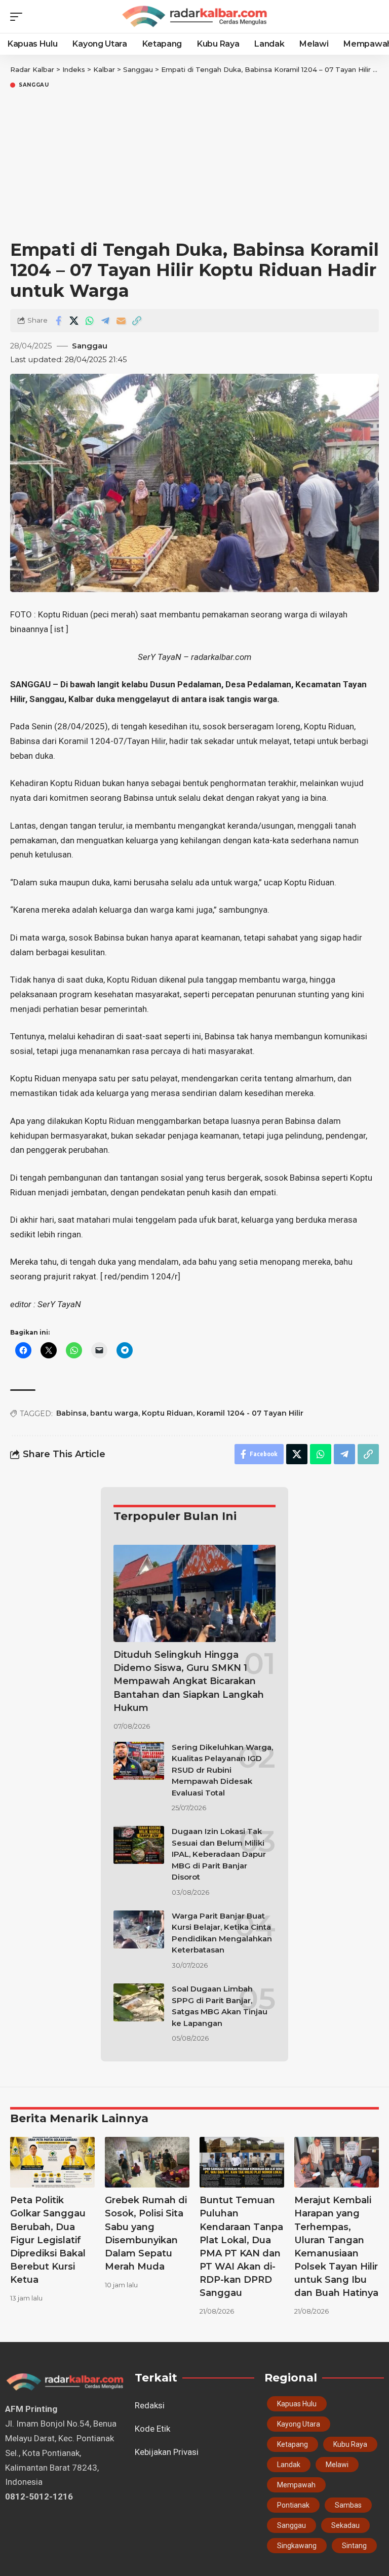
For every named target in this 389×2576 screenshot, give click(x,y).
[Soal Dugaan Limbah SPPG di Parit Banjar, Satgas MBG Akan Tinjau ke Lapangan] (139, 2002)
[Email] (121, 321)
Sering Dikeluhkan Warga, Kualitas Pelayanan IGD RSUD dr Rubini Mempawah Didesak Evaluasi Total (222, 1770)
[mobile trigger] (19, 17)
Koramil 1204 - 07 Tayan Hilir (250, 1413)
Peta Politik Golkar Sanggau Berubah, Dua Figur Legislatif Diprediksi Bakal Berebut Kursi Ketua (48, 2240)
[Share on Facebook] (58, 321)
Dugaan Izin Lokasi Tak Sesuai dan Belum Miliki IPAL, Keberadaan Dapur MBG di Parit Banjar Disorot (219, 1854)
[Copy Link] (137, 321)
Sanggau (34, 85)
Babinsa (71, 1413)
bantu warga (114, 1413)
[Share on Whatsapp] (90, 321)
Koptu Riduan (167, 1413)
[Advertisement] (194, 166)
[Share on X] (74, 321)
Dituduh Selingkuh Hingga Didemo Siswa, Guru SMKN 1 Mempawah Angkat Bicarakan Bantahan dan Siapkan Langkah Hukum (189, 1681)
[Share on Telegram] (105, 321)
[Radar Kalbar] (194, 16)
